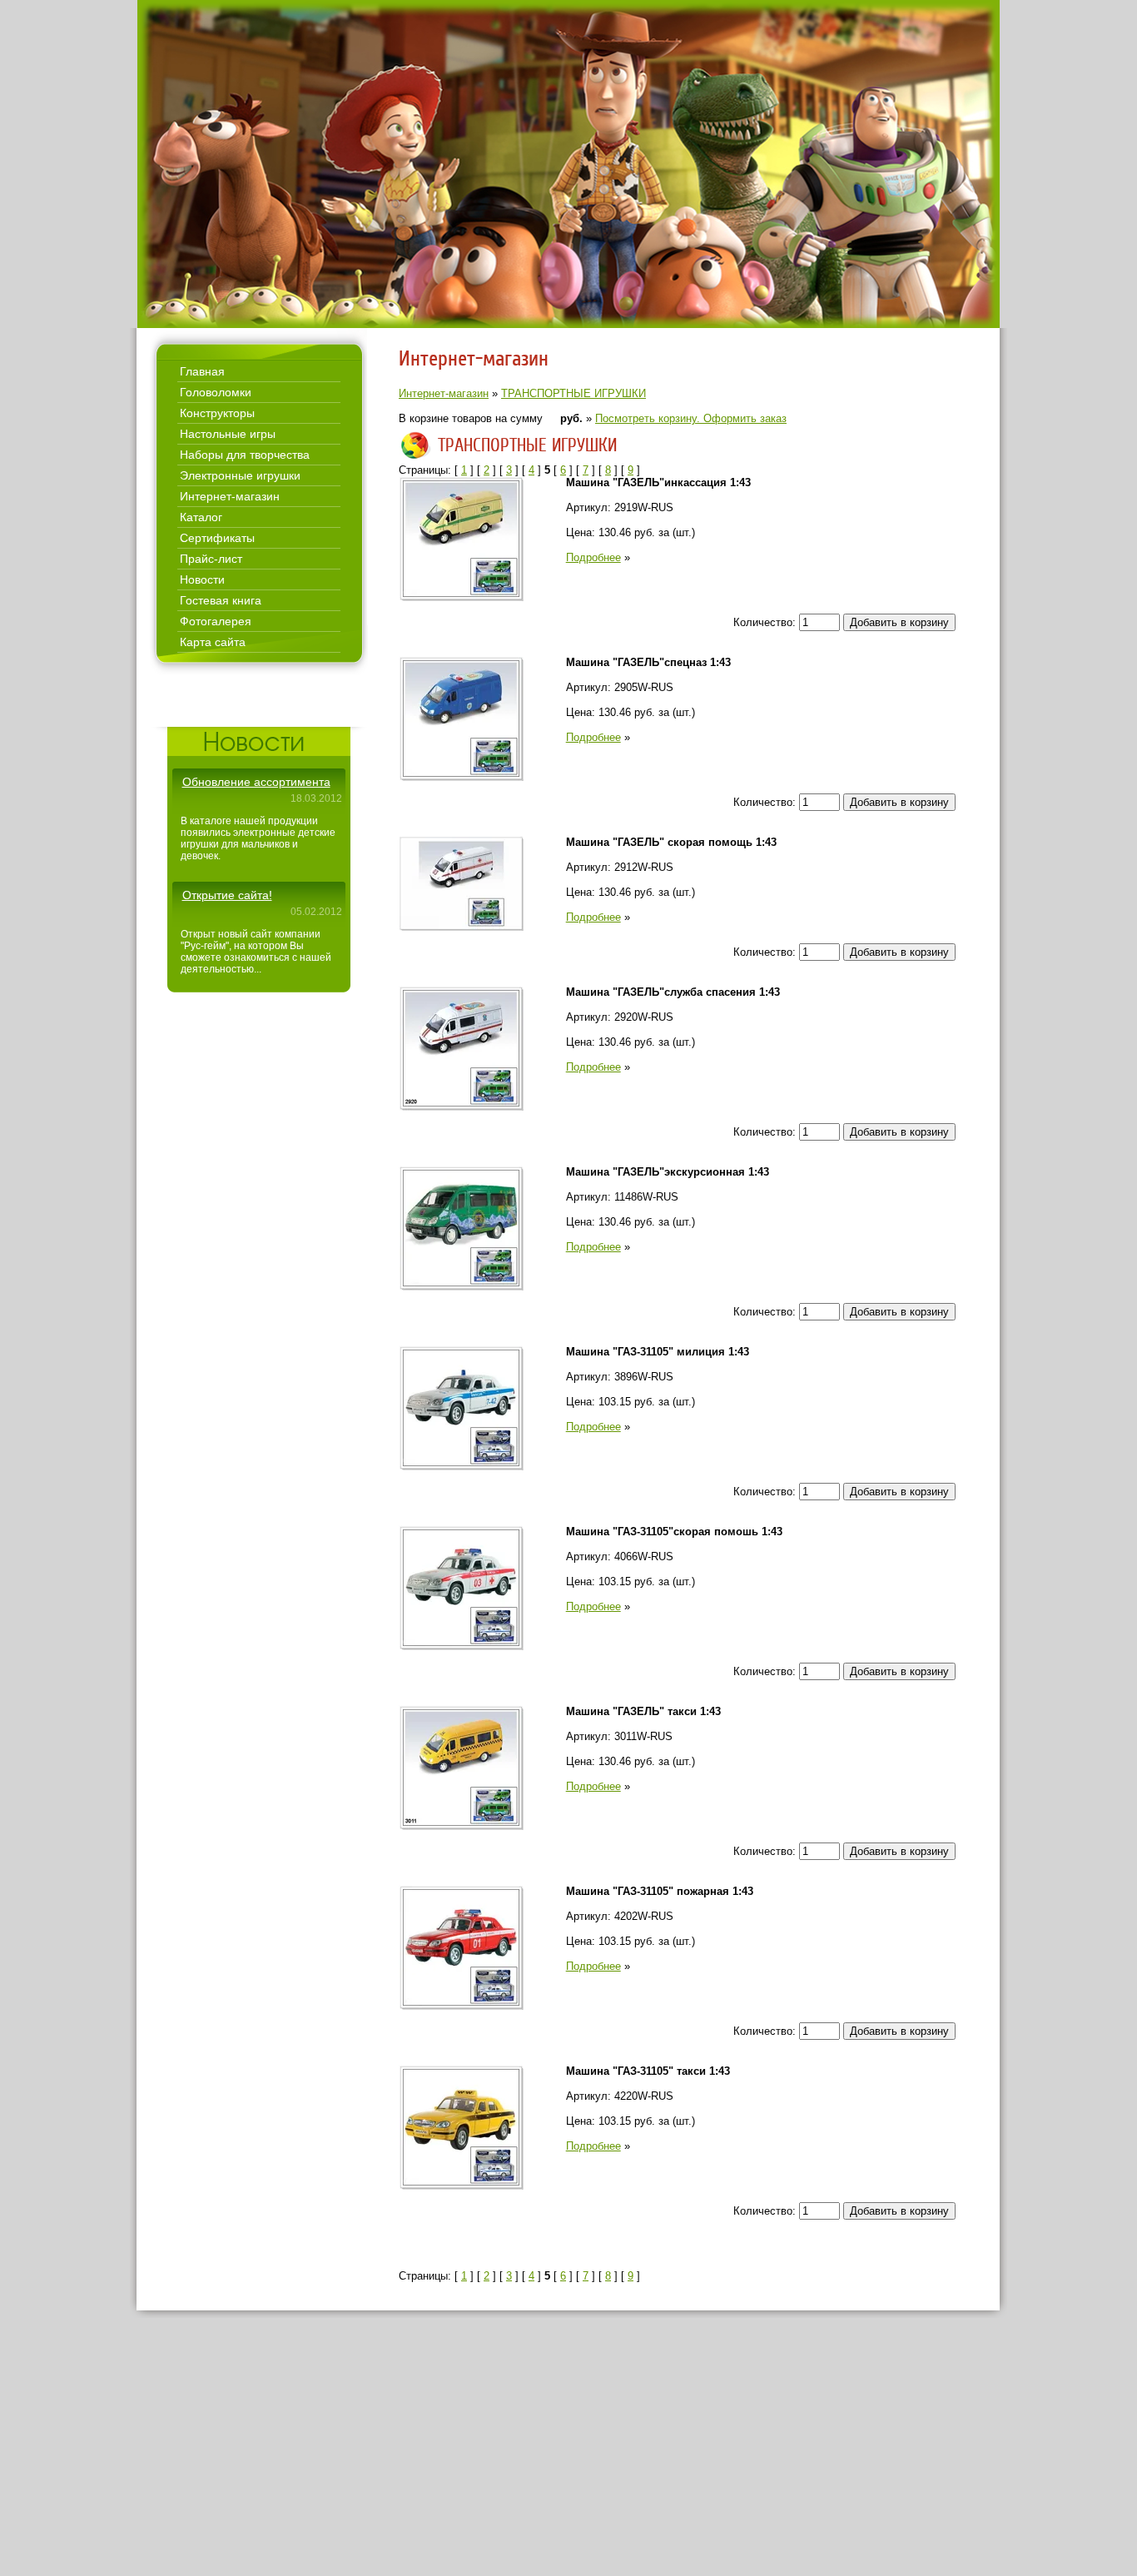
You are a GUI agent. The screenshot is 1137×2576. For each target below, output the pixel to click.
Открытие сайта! (227, 895)
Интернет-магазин (444, 393)
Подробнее (593, 557)
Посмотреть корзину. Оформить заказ (691, 418)
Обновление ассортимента (256, 782)
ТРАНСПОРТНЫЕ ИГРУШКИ (573, 393)
